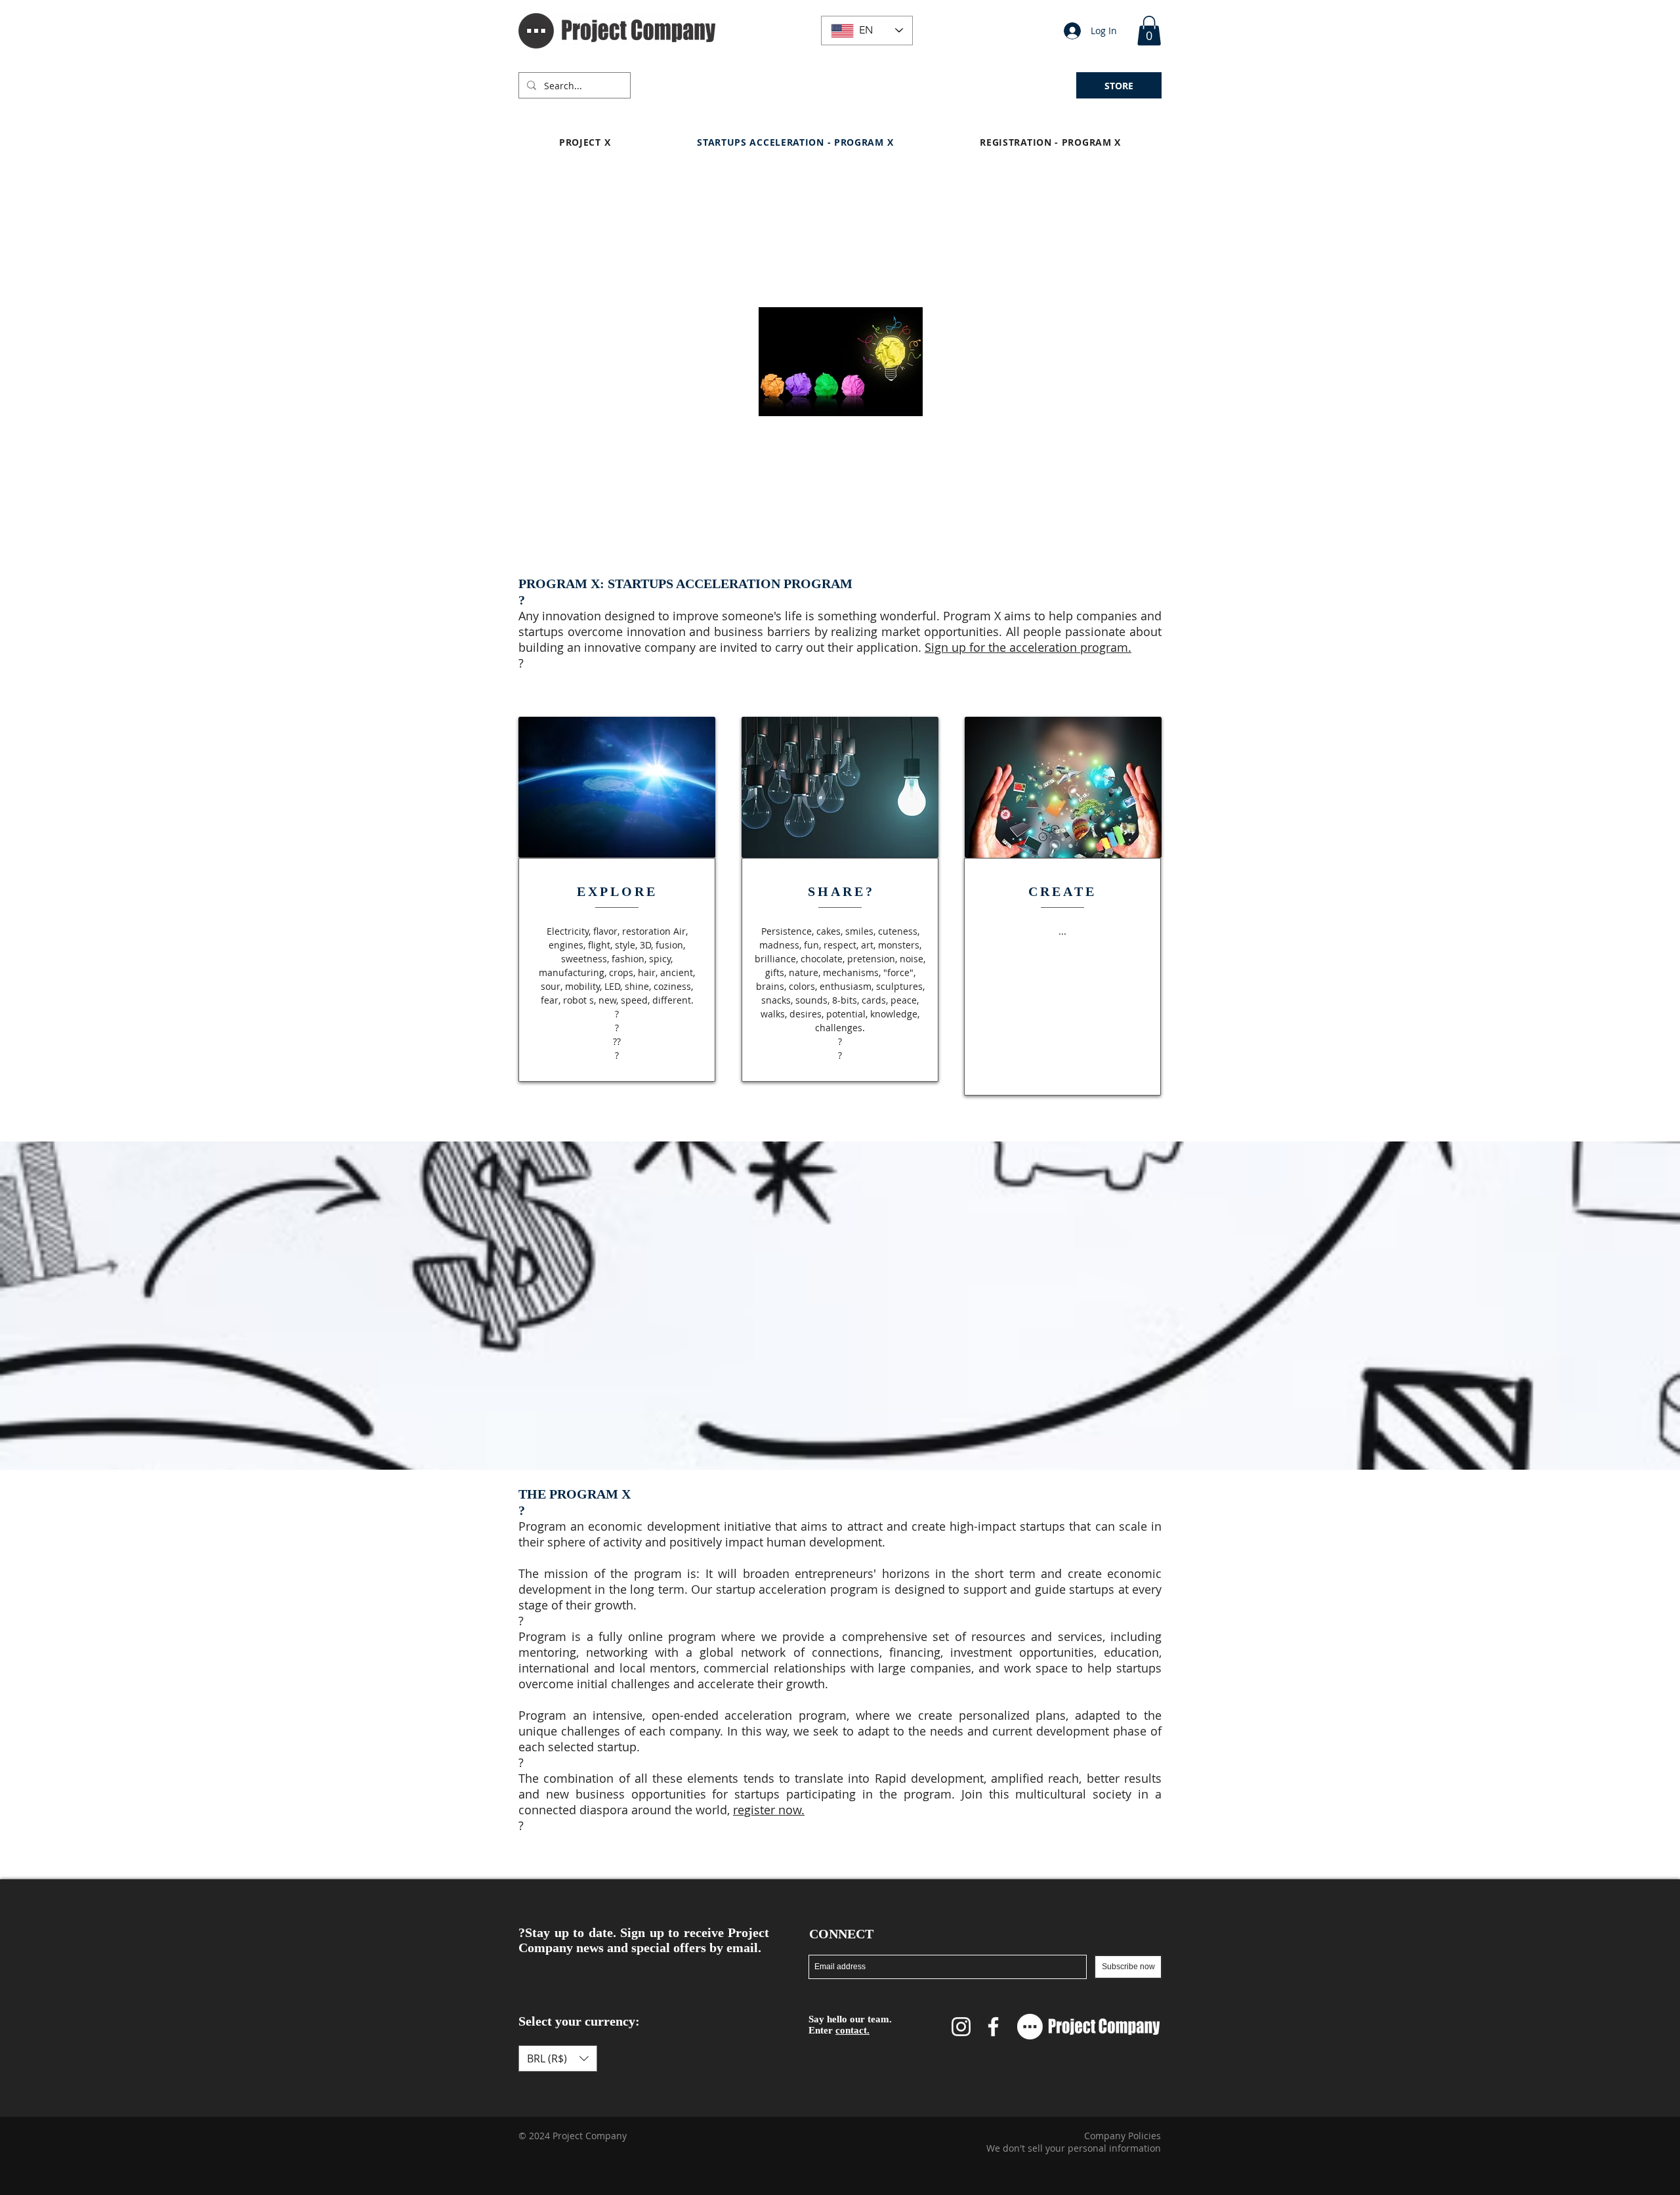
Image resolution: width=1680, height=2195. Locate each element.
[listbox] (558, 2058)
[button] (673, 79)
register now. (769, 1810)
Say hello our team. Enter (850, 2025)
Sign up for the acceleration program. (1028, 647)
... (1062, 931)
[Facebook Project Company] (993, 2027)
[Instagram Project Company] (961, 2027)
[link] (1149, 31)
